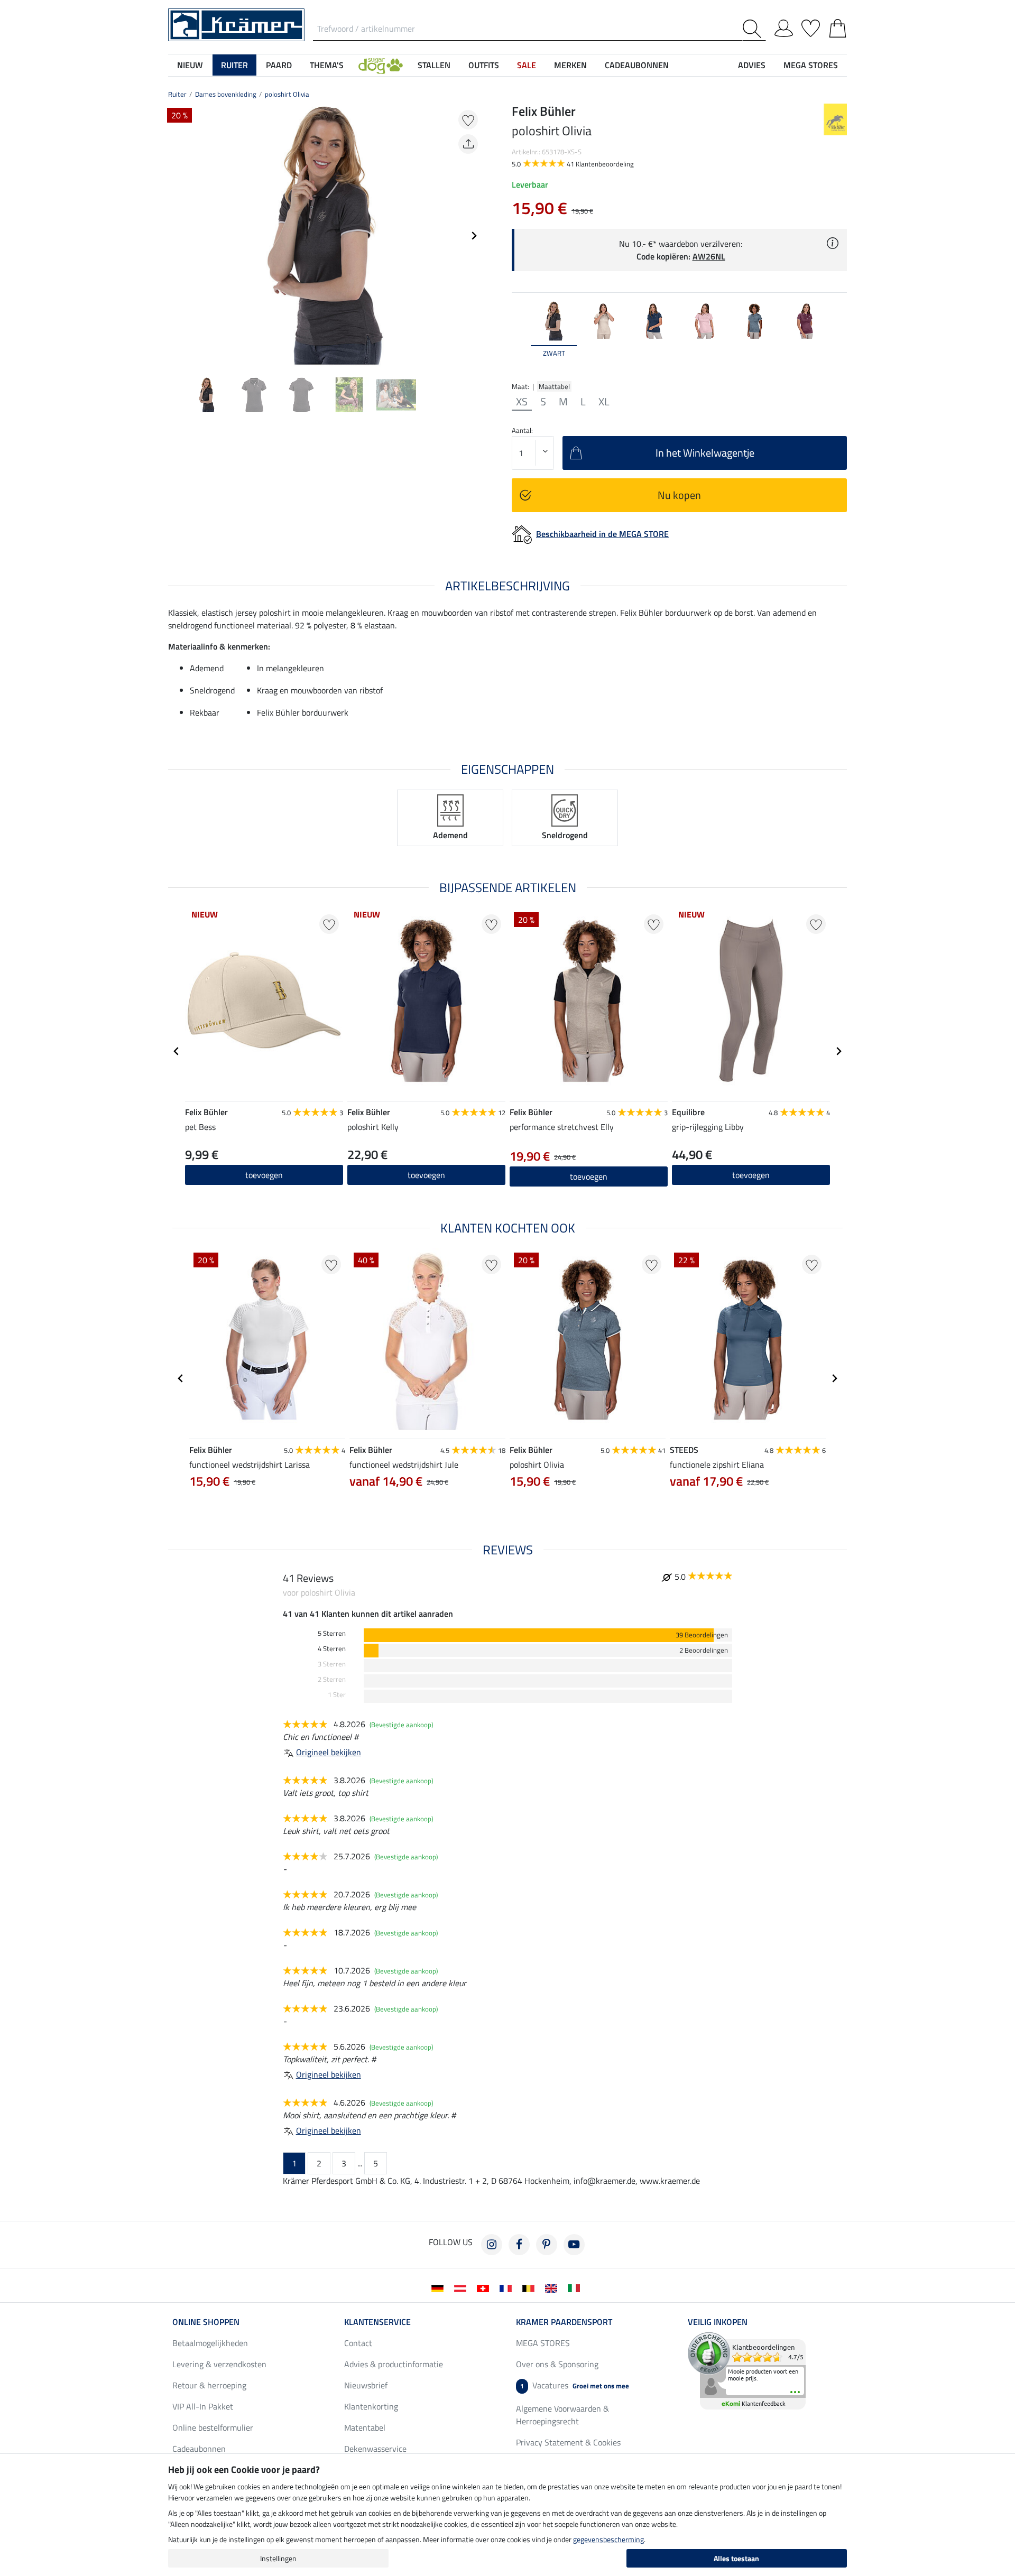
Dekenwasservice (375, 2449)
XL (604, 402)
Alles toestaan (736, 2558)
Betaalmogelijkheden (210, 2343)
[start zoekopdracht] (754, 29)
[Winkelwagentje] (838, 26)
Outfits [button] (484, 65)
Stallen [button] (434, 65)
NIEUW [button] (190, 65)
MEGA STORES (811, 65)
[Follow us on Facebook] (519, 2245)
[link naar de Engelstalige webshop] (553, 2287)
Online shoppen (206, 2322)
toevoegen (426, 1175)
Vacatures (575, 2385)
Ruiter (177, 94)
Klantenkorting (371, 2406)
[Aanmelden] (784, 26)
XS (522, 402)
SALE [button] (527, 65)
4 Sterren (332, 1649)
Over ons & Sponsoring (557, 2364)
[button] (381, 65)
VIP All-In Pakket (203, 2406)
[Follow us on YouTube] (574, 2245)
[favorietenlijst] (811, 26)
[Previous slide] (177, 236)
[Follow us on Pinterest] (547, 2245)
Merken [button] (570, 65)
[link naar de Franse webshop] (508, 2287)
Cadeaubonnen (199, 2449)
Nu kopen (679, 495)
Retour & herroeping (209, 2385)
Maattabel (554, 386)
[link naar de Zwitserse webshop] (485, 2287)
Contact (358, 2343)
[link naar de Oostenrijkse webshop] (462, 2287)
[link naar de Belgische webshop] (530, 2287)
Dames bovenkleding (226, 94)
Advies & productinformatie (394, 2364)
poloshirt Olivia (287, 94)
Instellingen (278, 2558)
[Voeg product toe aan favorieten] (468, 120)
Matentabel (365, 2427)
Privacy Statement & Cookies (568, 2442)
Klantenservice (377, 2322)
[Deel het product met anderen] (468, 144)
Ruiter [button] (234, 65)
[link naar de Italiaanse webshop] (576, 2287)
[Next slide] (474, 236)
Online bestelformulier (213, 2427)
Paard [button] (279, 65)
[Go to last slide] (177, 1051)
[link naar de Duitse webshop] (440, 2287)
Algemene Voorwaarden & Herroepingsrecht (562, 2415)
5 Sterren (332, 1633)
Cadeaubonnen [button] (637, 65)
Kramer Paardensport (564, 2322)
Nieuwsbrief (366, 2385)
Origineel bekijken (329, 1752)
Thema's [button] (327, 65)
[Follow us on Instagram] (492, 2245)
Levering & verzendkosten (219, 2364)
